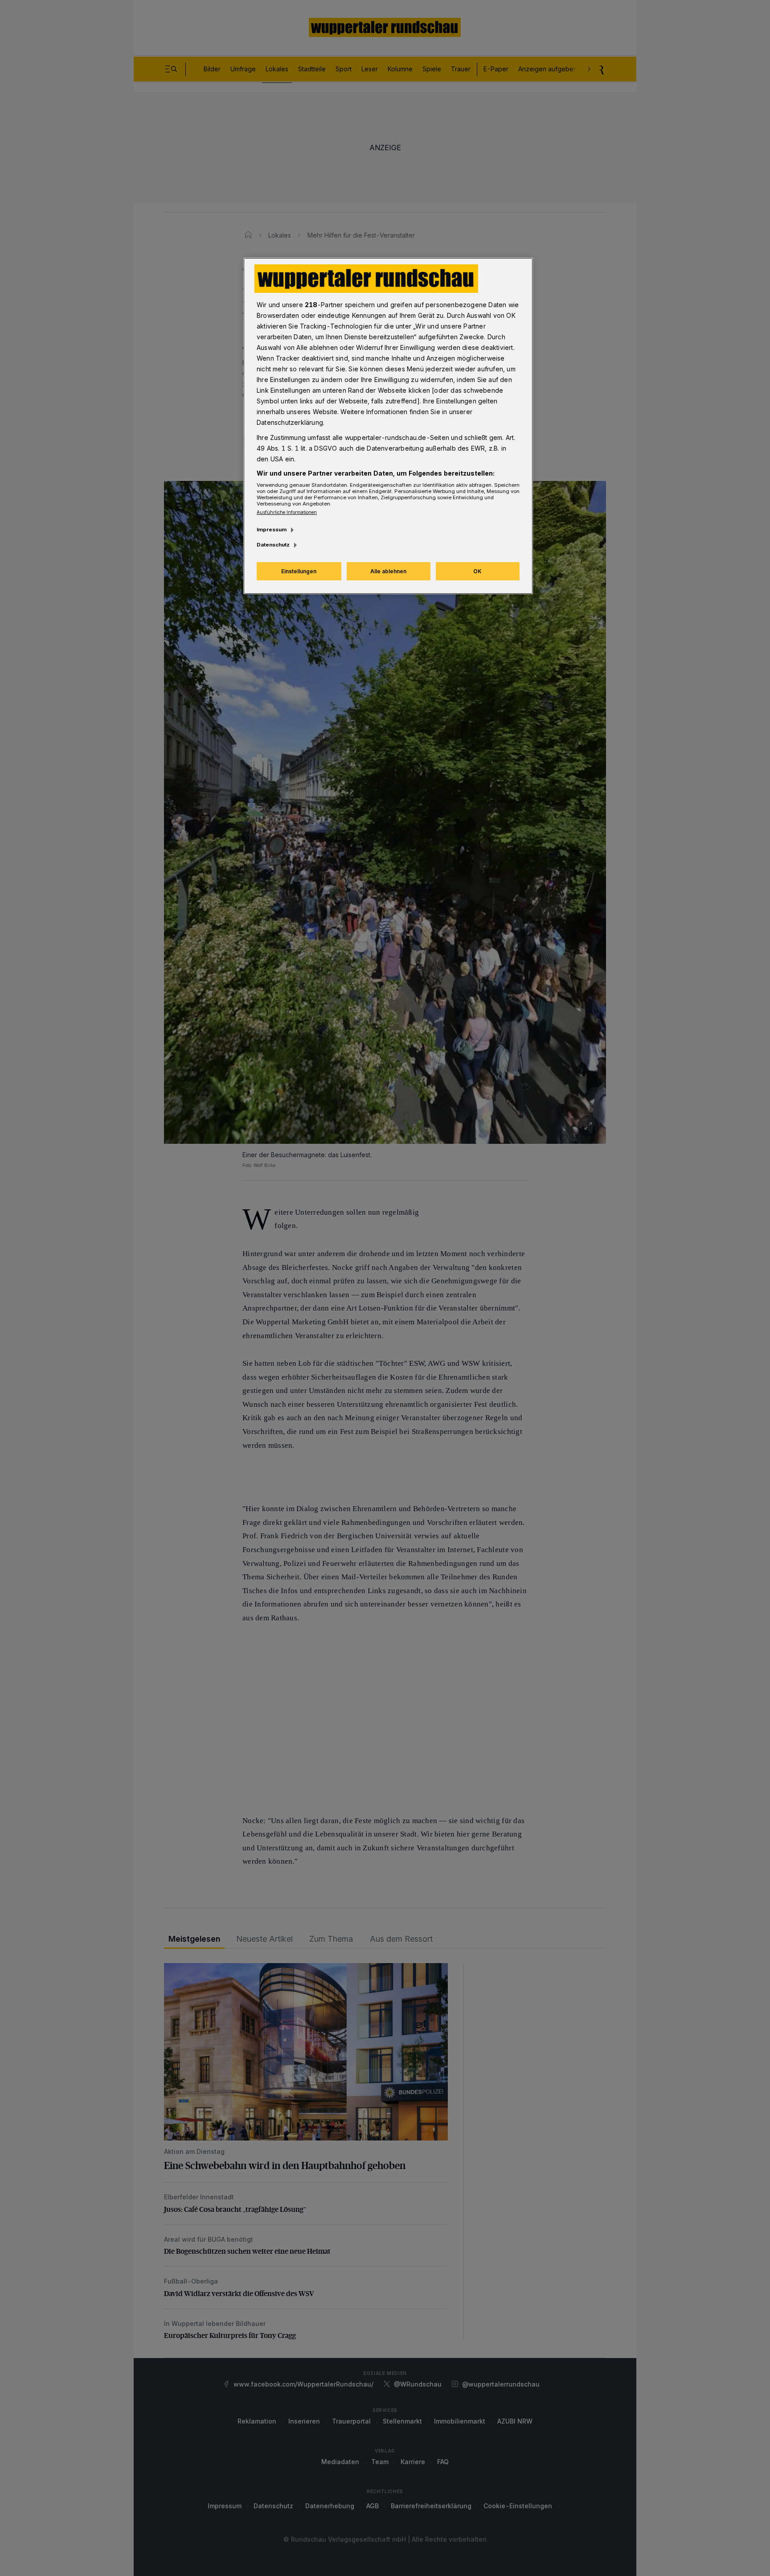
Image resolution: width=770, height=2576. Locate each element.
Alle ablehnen (388, 571)
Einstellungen (299, 571)
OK (477, 571)
